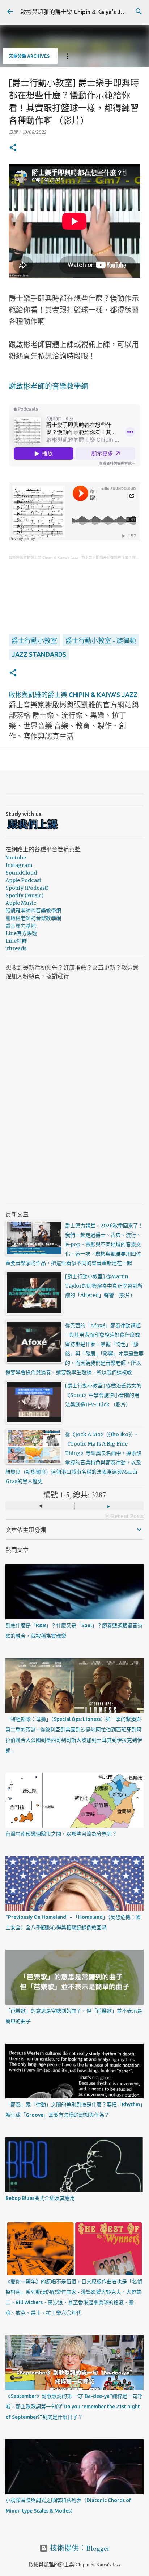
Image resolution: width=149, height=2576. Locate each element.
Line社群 (16, 941)
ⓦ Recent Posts (124, 1516)
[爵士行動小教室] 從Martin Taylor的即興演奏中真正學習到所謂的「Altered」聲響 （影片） (104, 1286)
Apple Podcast (23, 880)
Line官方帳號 (21, 933)
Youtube (16, 858)
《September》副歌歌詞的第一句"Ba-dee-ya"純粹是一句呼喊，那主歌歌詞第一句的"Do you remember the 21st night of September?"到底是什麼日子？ (74, 2407)
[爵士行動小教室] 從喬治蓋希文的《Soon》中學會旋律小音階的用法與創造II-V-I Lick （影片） (103, 1395)
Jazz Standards (39, 654)
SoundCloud (21, 873)
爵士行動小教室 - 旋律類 (101, 641)
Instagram (19, 865)
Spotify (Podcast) (27, 888)
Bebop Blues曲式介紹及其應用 (40, 2198)
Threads (16, 948)
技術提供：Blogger (79, 2548)
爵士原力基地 (21, 926)
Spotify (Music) (25, 895)
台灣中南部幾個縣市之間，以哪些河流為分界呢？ (61, 1834)
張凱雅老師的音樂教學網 (33, 911)
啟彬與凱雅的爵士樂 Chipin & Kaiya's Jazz (75, 12)
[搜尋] (139, 12)
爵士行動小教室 (34, 641)
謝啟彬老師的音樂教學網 (48, 386)
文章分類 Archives (29, 56)
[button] (13, 148)
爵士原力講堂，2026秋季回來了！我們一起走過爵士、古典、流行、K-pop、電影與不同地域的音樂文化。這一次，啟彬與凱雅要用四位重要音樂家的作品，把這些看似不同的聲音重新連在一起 (74, 1244)
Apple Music (21, 903)
